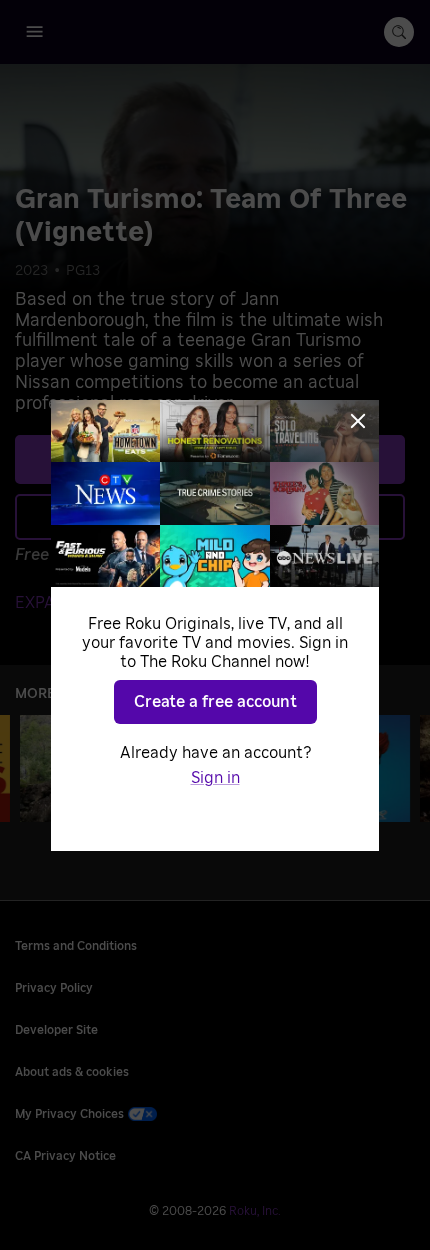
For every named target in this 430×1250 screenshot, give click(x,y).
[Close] (358, 421)
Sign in (215, 778)
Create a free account (215, 702)
